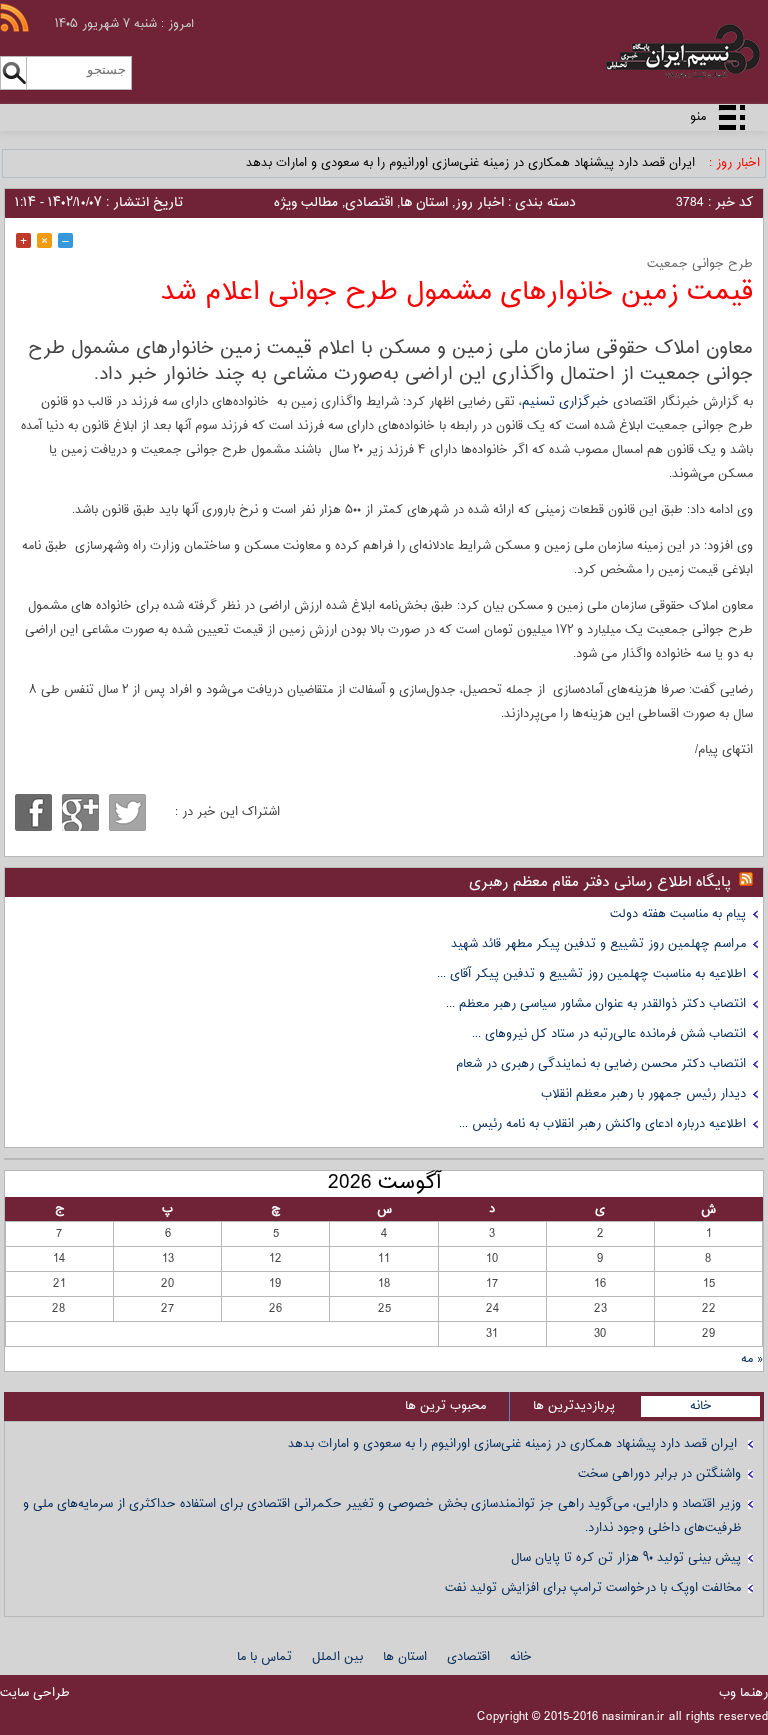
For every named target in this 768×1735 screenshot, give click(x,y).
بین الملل (337, 1657)
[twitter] (127, 812)
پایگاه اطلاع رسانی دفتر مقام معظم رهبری (600, 882)
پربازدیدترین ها (574, 1406)
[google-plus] (80, 812)
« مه (752, 1359)
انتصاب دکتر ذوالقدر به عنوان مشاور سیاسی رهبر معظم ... (596, 1004)
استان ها (424, 203)
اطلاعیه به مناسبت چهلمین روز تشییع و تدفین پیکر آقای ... (591, 974)
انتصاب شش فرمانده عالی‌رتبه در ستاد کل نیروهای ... (609, 1034)
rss (14, 17)
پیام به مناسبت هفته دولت (678, 914)
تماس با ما (264, 1657)
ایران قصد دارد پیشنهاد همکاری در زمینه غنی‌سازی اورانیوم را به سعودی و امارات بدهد (472, 163)
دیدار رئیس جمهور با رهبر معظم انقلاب (643, 1094)
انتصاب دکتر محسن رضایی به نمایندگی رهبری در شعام (601, 1064)
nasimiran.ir (633, 1717)
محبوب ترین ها (445, 1406)
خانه (701, 1406)
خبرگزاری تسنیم (565, 402)
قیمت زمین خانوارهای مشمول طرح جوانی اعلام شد (457, 292)
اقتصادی (369, 203)
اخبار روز (479, 203)
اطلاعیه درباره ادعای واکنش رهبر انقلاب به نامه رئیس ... (602, 1124)
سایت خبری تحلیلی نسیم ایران (646, 52)
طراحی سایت (35, 1693)
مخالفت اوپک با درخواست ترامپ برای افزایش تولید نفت (593, 1588)
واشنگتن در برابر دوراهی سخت (659, 1474)
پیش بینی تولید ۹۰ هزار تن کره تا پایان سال (626, 1558)
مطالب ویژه (306, 203)
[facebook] (33, 812)
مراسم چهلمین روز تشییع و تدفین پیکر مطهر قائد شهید (598, 944)
